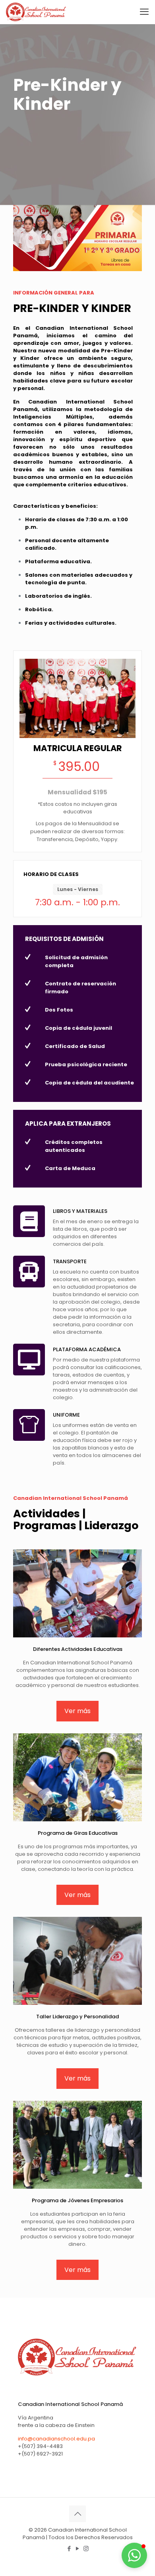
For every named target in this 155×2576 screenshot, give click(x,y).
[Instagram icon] (86, 2548)
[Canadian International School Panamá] (36, 12)
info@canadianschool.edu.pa (56, 2439)
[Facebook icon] (69, 2548)
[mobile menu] (144, 12)
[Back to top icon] (77, 2514)
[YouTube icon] (78, 2548)
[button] (134, 2555)
